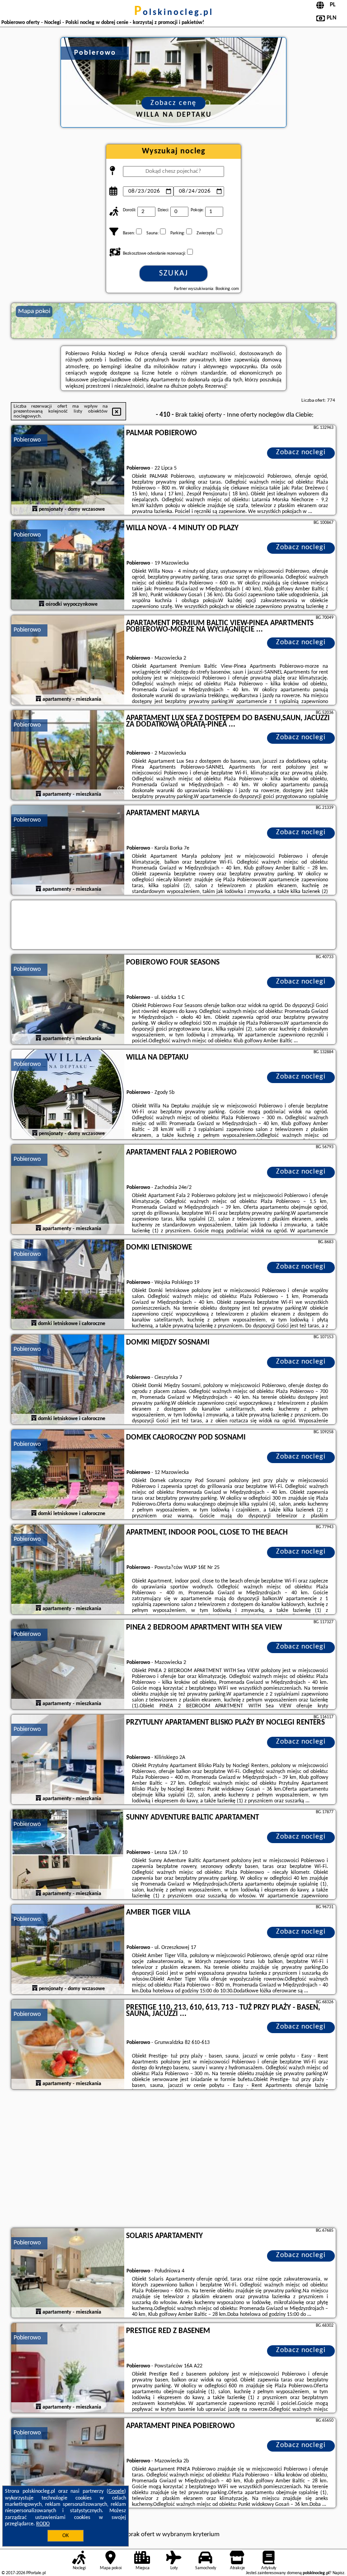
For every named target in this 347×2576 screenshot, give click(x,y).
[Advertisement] (173, 2160)
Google (116, 2491)
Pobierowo (27, 440)
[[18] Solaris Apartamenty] (68, 2273)
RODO (43, 2524)
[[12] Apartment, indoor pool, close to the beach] (68, 1570)
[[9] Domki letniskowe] (68, 1285)
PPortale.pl (36, 2573)
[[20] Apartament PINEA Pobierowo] (68, 2463)
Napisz (338, 2573)
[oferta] (35, 509)
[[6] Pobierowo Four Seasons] (68, 1000)
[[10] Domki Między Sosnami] (68, 1380)
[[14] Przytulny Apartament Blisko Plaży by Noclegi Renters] (68, 1760)
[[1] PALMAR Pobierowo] (68, 471)
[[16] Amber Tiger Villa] (68, 1950)
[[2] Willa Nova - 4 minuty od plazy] (68, 566)
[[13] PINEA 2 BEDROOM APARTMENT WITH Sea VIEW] (68, 1665)
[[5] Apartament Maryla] (68, 851)
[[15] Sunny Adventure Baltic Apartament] (68, 1855)
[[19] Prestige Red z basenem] (68, 2368)
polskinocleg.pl (174, 13)
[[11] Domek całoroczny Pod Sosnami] (68, 1475)
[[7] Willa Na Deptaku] (68, 1095)
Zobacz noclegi (301, 452)
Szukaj (174, 273)
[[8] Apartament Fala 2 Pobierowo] (68, 1190)
